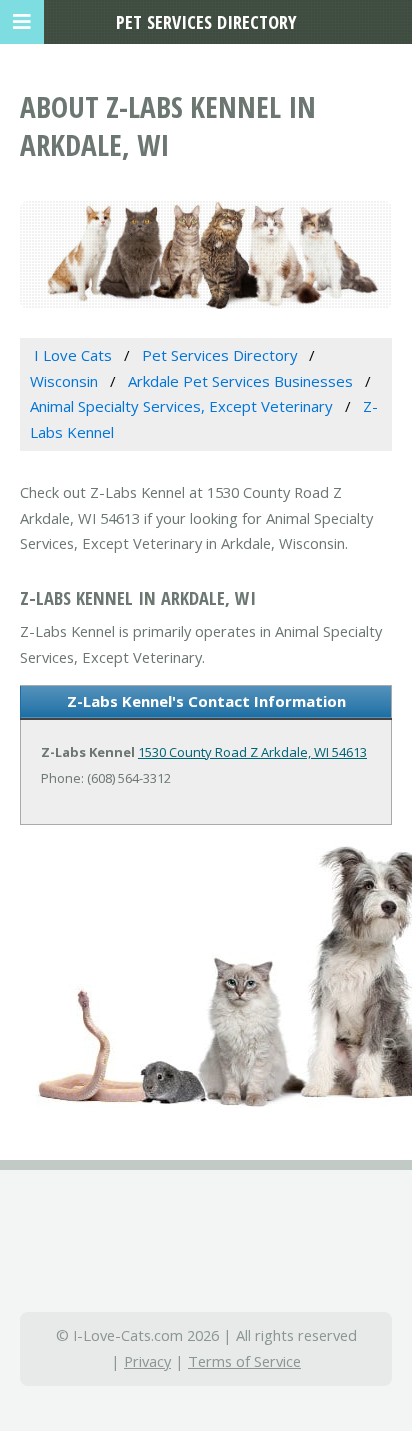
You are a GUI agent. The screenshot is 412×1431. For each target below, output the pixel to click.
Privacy (147, 1361)
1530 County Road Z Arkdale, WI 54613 (252, 752)
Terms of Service (244, 1361)
